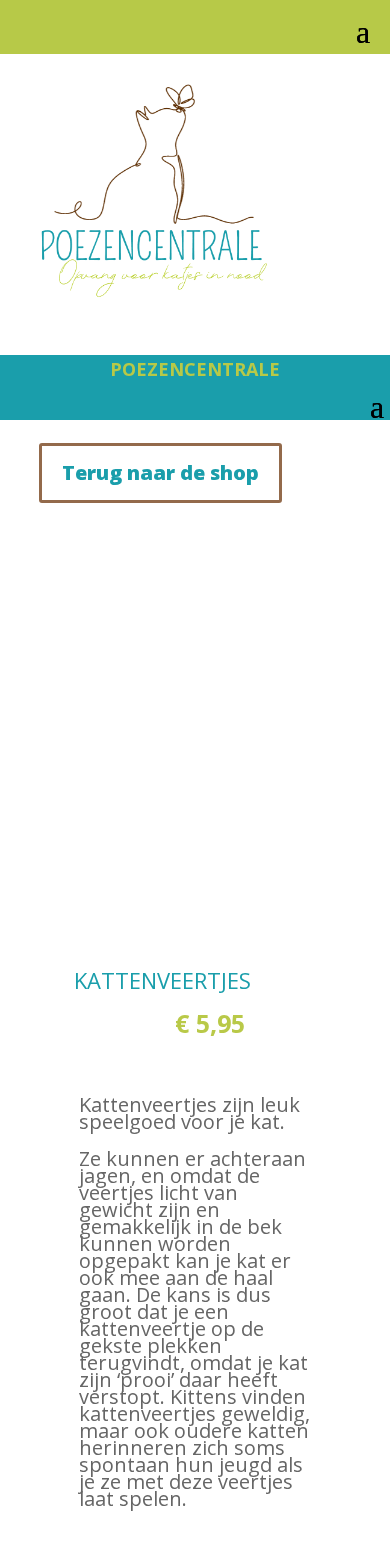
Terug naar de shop (160, 472)
